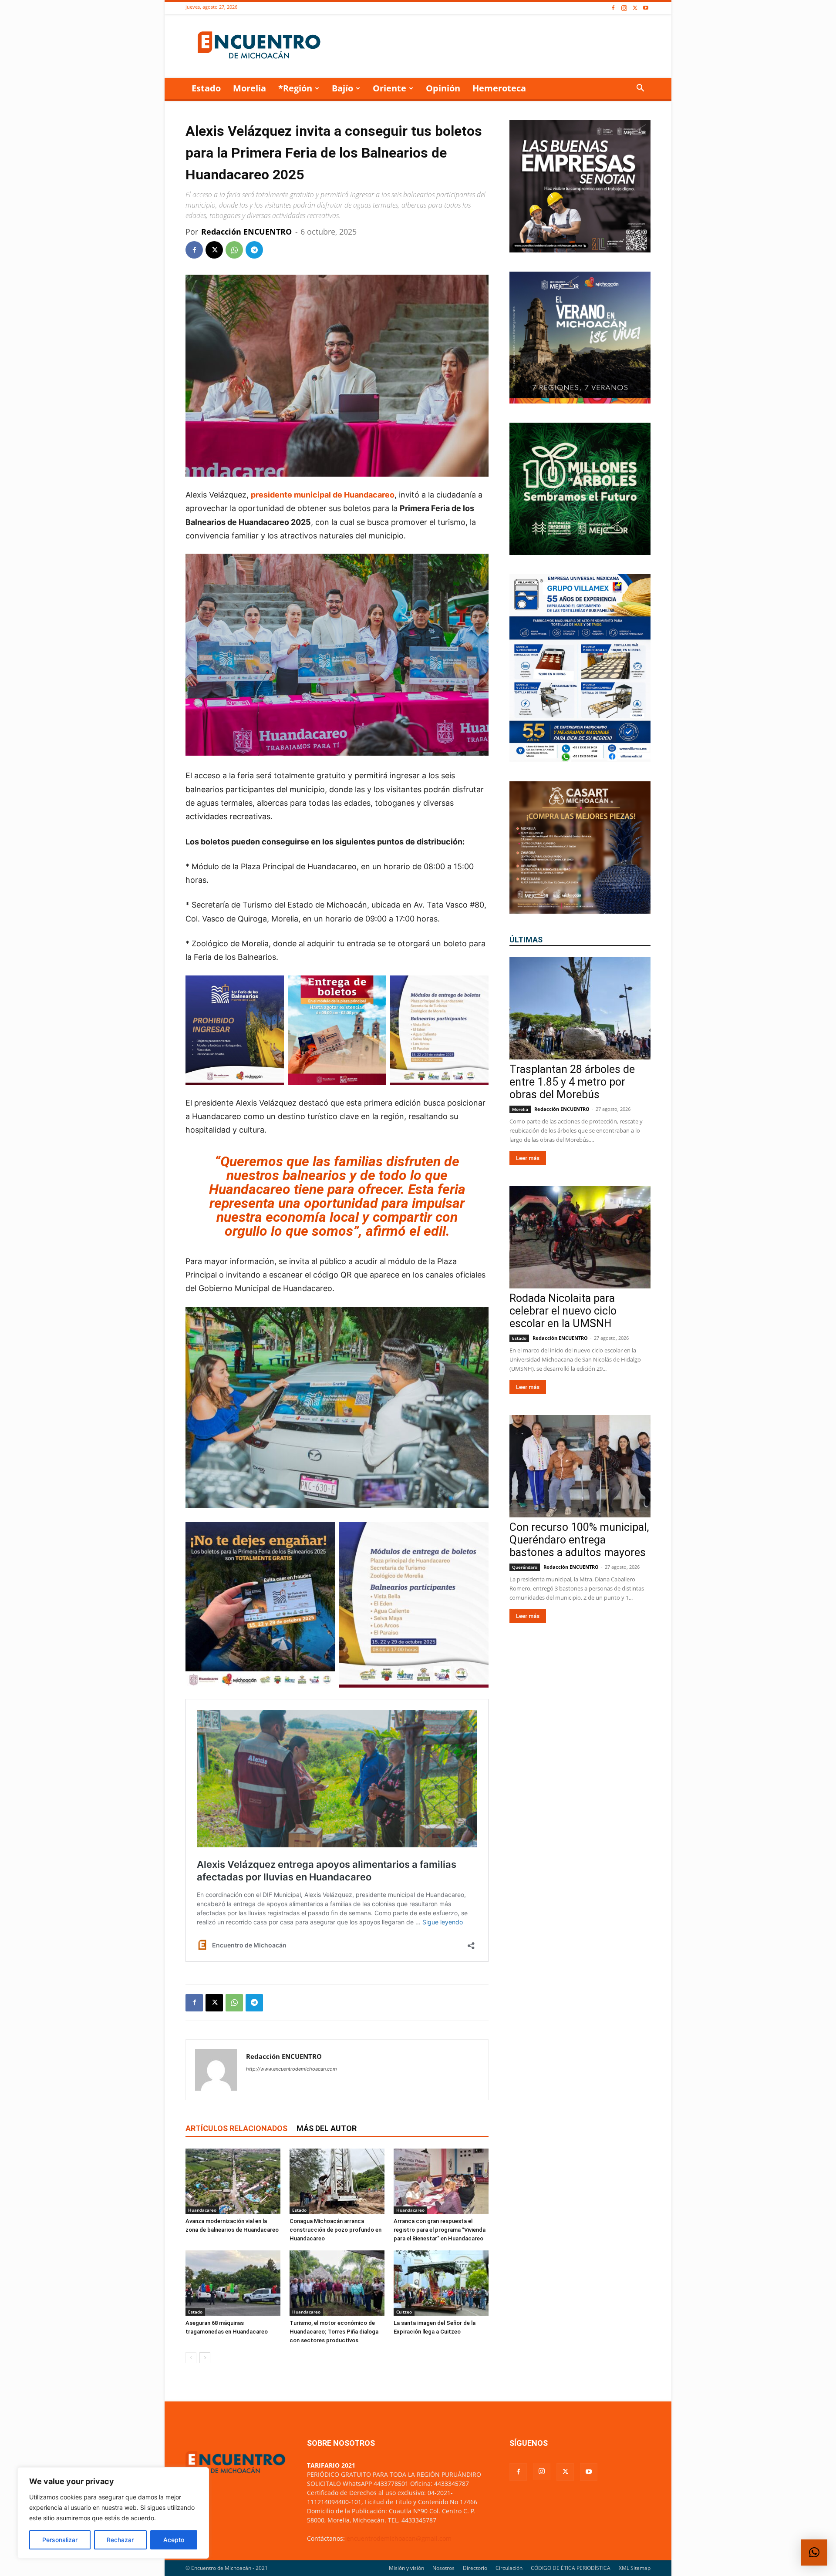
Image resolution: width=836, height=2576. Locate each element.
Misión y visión (406, 2568)
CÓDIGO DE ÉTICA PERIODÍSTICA (571, 2568)
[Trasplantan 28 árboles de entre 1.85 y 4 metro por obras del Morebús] (580, 1008)
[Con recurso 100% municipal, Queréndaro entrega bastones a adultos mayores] (580, 1466)
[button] (640, 89)
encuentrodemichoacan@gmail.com (399, 2538)
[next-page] (205, 2358)
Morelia (249, 88)
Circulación (509, 2568)
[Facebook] (613, 8)
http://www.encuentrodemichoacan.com (292, 2069)
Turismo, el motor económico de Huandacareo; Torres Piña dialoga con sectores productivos (334, 2332)
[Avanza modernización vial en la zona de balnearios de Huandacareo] (233, 2181)
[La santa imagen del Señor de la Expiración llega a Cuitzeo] (441, 2283)
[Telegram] (254, 250)
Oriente (389, 88)
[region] (113, 2513)
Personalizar (60, 2540)
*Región (295, 88)
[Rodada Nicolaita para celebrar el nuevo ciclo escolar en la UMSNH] (580, 1237)
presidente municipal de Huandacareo (323, 495)
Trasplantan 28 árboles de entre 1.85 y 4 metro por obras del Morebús (572, 1082)
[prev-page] (191, 2358)
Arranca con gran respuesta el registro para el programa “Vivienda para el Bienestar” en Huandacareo (440, 2230)
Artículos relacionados (236, 2128)
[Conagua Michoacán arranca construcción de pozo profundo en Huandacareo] (337, 2181)
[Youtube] (646, 8)
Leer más (528, 1158)
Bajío (342, 88)
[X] (635, 8)
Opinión (443, 88)
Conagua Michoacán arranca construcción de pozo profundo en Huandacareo (335, 2230)
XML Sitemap (635, 2568)
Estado (206, 88)
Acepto (174, 2540)
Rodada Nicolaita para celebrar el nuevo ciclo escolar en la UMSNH (563, 1311)
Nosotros (443, 2568)
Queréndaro (525, 1567)
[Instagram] (624, 8)
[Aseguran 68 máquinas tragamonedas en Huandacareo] (233, 2283)
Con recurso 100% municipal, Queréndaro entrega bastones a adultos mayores (579, 1540)
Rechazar (120, 2540)
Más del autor (327, 2128)
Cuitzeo (404, 2312)
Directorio (475, 2568)
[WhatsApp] (234, 250)
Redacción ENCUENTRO (246, 232)
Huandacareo (202, 2210)
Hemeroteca (499, 88)
